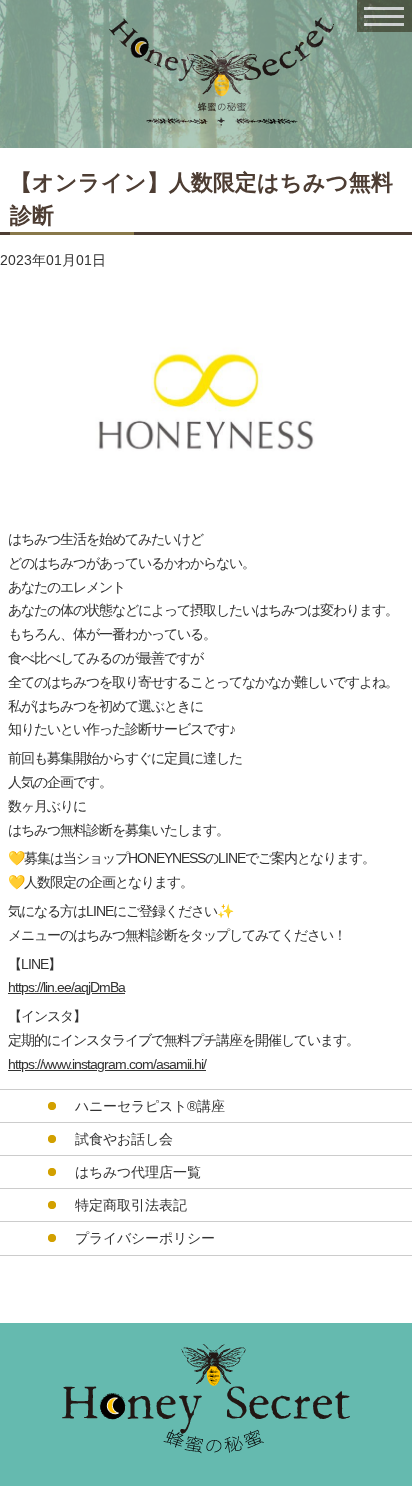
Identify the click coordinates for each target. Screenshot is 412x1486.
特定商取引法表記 (131, 1205)
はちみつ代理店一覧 (138, 1172)
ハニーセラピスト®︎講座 (150, 1106)
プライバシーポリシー (145, 1238)
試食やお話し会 (124, 1139)
